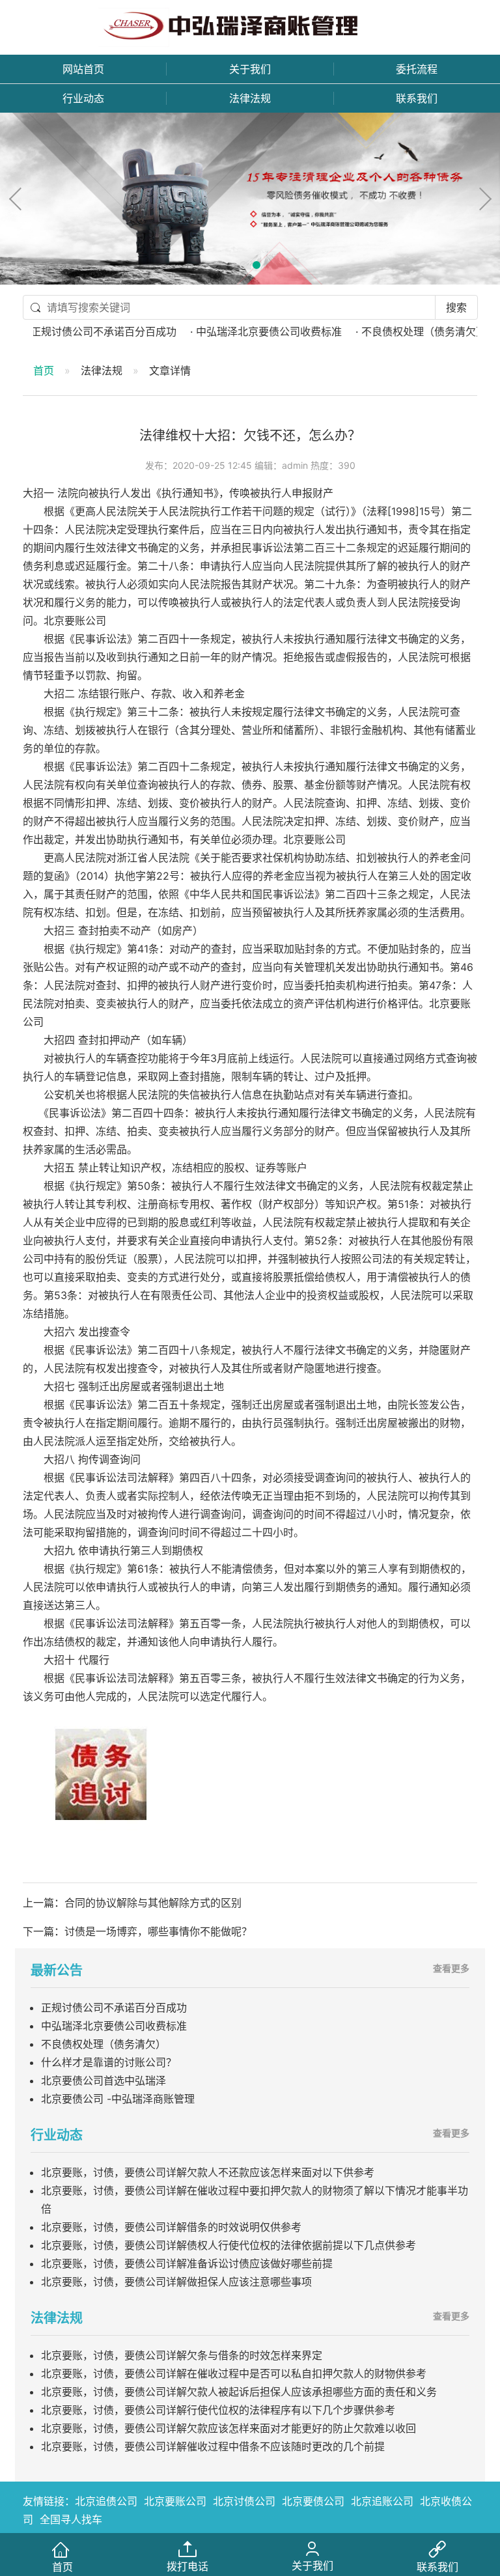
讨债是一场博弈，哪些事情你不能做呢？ (158, 1931)
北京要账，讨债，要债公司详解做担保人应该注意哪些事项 (176, 2282)
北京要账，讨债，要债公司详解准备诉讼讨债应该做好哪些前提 (187, 2263)
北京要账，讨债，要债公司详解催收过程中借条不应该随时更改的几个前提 (213, 2446)
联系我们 (417, 98)
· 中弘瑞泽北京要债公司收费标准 (236, 331)
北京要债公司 (313, 2501)
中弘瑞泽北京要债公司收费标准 (114, 2026)
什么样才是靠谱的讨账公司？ (109, 2062)
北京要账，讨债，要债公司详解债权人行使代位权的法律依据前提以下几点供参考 (229, 2245)
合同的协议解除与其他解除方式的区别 (153, 1903)
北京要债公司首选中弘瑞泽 (104, 2080)
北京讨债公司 (244, 2501)
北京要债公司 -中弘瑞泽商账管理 (118, 2099)
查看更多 (451, 1968)
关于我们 (250, 69)
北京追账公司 (382, 2501)
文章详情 (170, 371)
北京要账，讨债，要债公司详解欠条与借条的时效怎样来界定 (182, 2355)
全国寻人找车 (71, 2519)
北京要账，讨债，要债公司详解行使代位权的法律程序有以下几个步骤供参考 (218, 2410)
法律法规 (250, 98)
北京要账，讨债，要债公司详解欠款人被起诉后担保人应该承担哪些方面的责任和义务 (239, 2392)
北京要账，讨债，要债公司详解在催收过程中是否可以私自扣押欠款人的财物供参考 (234, 2373)
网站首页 (83, 69)
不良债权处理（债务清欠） (104, 2044)
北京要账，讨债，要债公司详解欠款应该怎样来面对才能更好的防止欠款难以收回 (229, 2428)
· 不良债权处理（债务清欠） (391, 331)
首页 (44, 371)
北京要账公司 (175, 2501)
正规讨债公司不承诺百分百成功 (114, 2008)
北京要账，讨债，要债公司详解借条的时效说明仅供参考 (171, 2227)
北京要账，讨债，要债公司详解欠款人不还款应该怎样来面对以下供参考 (208, 2172)
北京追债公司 (106, 2501)
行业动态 (83, 98)
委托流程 (417, 69)
